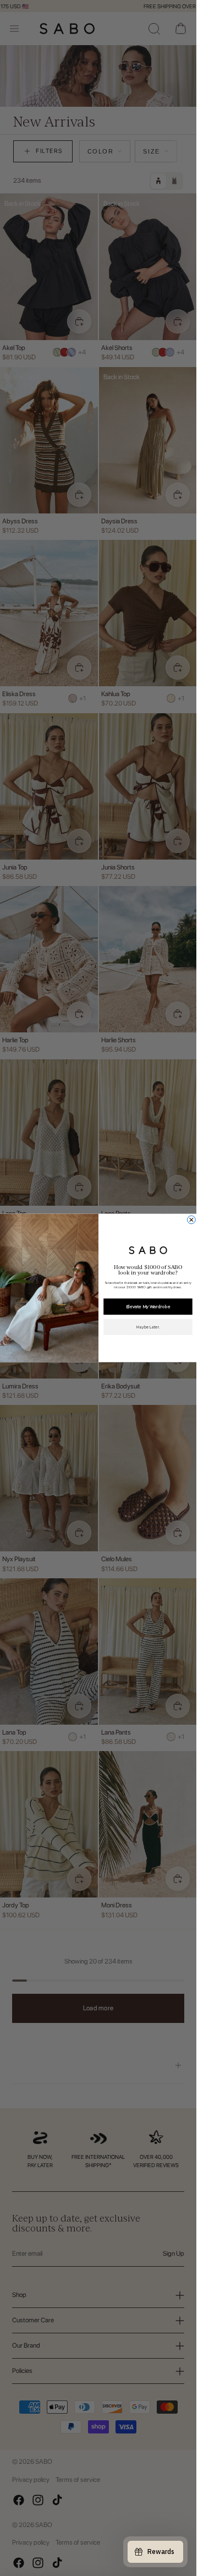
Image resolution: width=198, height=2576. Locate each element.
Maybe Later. (147, 1327)
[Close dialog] (191, 1220)
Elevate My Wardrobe (148, 1307)
